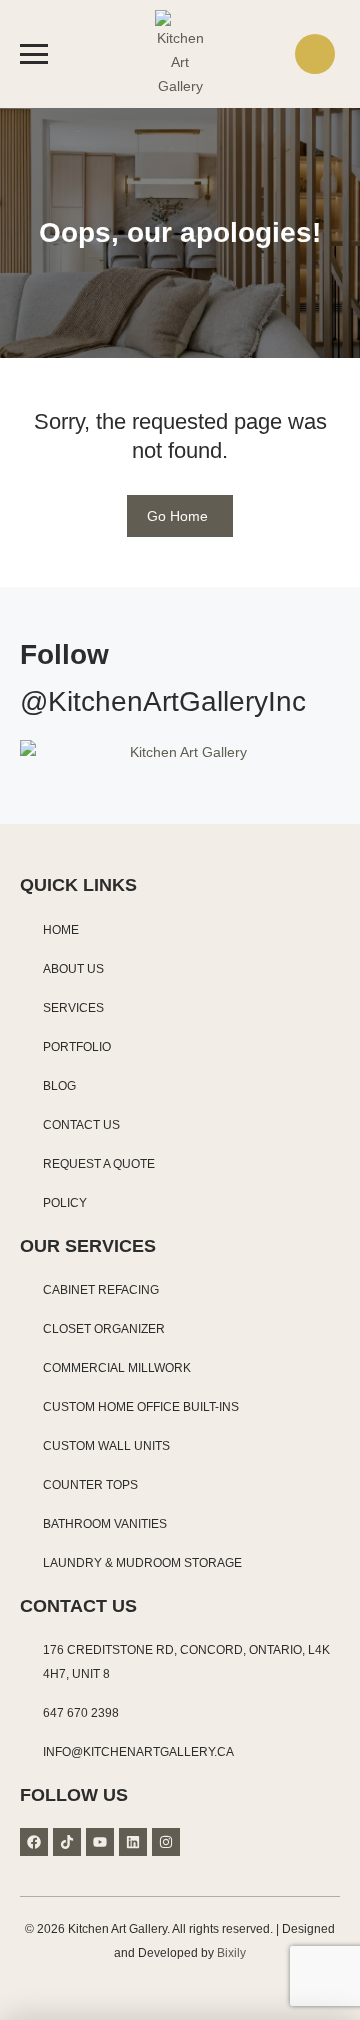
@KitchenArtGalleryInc (163, 701)
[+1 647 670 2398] (315, 54)
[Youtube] (100, 1842)
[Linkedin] (133, 1842)
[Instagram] (166, 1842)
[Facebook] (34, 1842)
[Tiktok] (67, 1842)
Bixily (231, 1953)
